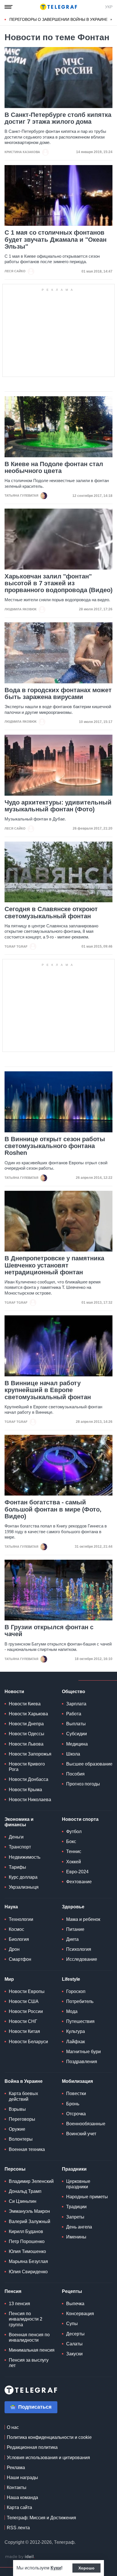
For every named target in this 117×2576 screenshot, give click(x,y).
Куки (56, 2568)
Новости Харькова (28, 1714)
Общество (74, 1692)
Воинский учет (81, 2134)
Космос (16, 1929)
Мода (72, 2011)
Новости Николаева (30, 1800)
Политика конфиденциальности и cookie (49, 2437)
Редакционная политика (32, 2447)
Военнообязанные (86, 2124)
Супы (72, 2324)
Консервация (80, 2314)
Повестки (76, 2093)
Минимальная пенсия (32, 2350)
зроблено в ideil (20, 2557)
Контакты (17, 2487)
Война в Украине (24, 2081)
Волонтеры (21, 2139)
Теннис (74, 1851)
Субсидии (77, 1734)
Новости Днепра (26, 1724)
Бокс (71, 1841)
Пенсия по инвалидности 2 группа (26, 2319)
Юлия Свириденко (28, 2272)
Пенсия (13, 2291)
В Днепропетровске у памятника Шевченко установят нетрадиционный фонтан (54, 1265)
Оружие (17, 2129)
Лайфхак (76, 2042)
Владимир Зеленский (31, 2181)
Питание (75, 1929)
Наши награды (22, 2478)
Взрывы (17, 2109)
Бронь (73, 2104)
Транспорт (20, 1847)
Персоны (15, 2169)
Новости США (24, 2001)
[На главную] (58, 7)
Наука (11, 1907)
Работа (74, 1714)
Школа (73, 1754)
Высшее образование (89, 1764)
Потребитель (80, 2001)
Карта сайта (19, 2507)
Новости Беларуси (28, 2042)
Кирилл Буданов (26, 2231)
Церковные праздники (78, 2184)
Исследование (82, 1959)
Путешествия (80, 2021)
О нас (13, 2427)
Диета (72, 1939)
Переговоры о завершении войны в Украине (59, 19)
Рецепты (72, 2291)
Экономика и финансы (19, 1822)
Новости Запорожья (30, 1754)
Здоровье (73, 1907)
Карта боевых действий (23, 2096)
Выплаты (76, 1724)
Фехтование (79, 1882)
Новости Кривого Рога (27, 1767)
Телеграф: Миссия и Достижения (41, 2518)
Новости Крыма (25, 1790)
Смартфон (20, 1959)
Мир (9, 1979)
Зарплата (76, 1704)
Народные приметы (87, 2197)
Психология (79, 1949)
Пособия (75, 1774)
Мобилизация (77, 2081)
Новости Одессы (27, 1734)
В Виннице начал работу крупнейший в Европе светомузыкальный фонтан (48, 1390)
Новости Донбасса (29, 1779)
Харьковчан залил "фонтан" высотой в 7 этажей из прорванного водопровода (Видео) (58, 583)
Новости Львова (26, 1744)
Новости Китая (24, 2031)
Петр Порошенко (27, 2241)
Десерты (75, 2334)
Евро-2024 (77, 1872)
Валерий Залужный (30, 2222)
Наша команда (22, 2497)
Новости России (26, 2011)
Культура (76, 2031)
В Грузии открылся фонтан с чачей (49, 1631)
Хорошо (86, 2568)
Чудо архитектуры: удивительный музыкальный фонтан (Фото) (58, 806)
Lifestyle (71, 1979)
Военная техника (27, 2149)
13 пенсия (19, 2304)
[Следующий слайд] (111, 20)
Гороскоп (76, 1991)
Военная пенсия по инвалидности (29, 2337)
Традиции (76, 2207)
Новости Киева (25, 1704)
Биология (19, 1939)
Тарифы (17, 1867)
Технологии (21, 1919)
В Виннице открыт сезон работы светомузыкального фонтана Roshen (55, 1146)
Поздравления (82, 2062)
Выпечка (75, 2304)
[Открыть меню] (9, 7)
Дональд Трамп (25, 2191)
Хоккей (74, 1862)
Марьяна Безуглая (28, 2261)
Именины (76, 2237)
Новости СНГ (23, 2021)
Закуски (74, 2354)
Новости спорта (80, 1819)
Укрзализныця (24, 1887)
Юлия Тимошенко (27, 2251)
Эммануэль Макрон (29, 2211)
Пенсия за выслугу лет (29, 2363)
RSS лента (18, 2528)
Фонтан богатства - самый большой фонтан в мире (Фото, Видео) (53, 1509)
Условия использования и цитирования (48, 2458)
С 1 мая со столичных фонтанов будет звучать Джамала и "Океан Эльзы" (56, 239)
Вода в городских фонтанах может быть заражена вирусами (58, 694)
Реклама (16, 2468)
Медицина (77, 1744)
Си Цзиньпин (23, 2201)
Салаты (74, 2344)
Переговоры (22, 2119)
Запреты (75, 2217)
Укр (109, 7)
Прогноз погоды (83, 1784)
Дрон (14, 1949)
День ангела (79, 2227)
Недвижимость (25, 1857)
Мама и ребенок (83, 1919)
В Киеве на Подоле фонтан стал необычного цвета (54, 468)
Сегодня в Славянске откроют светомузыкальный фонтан (51, 913)
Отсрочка (76, 2114)
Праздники (74, 2169)
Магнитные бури (83, 2052)
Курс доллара (23, 1877)
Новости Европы (27, 1991)
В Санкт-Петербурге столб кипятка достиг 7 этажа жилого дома (58, 118)
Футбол (74, 1832)
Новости (14, 1692)
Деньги (16, 1837)
